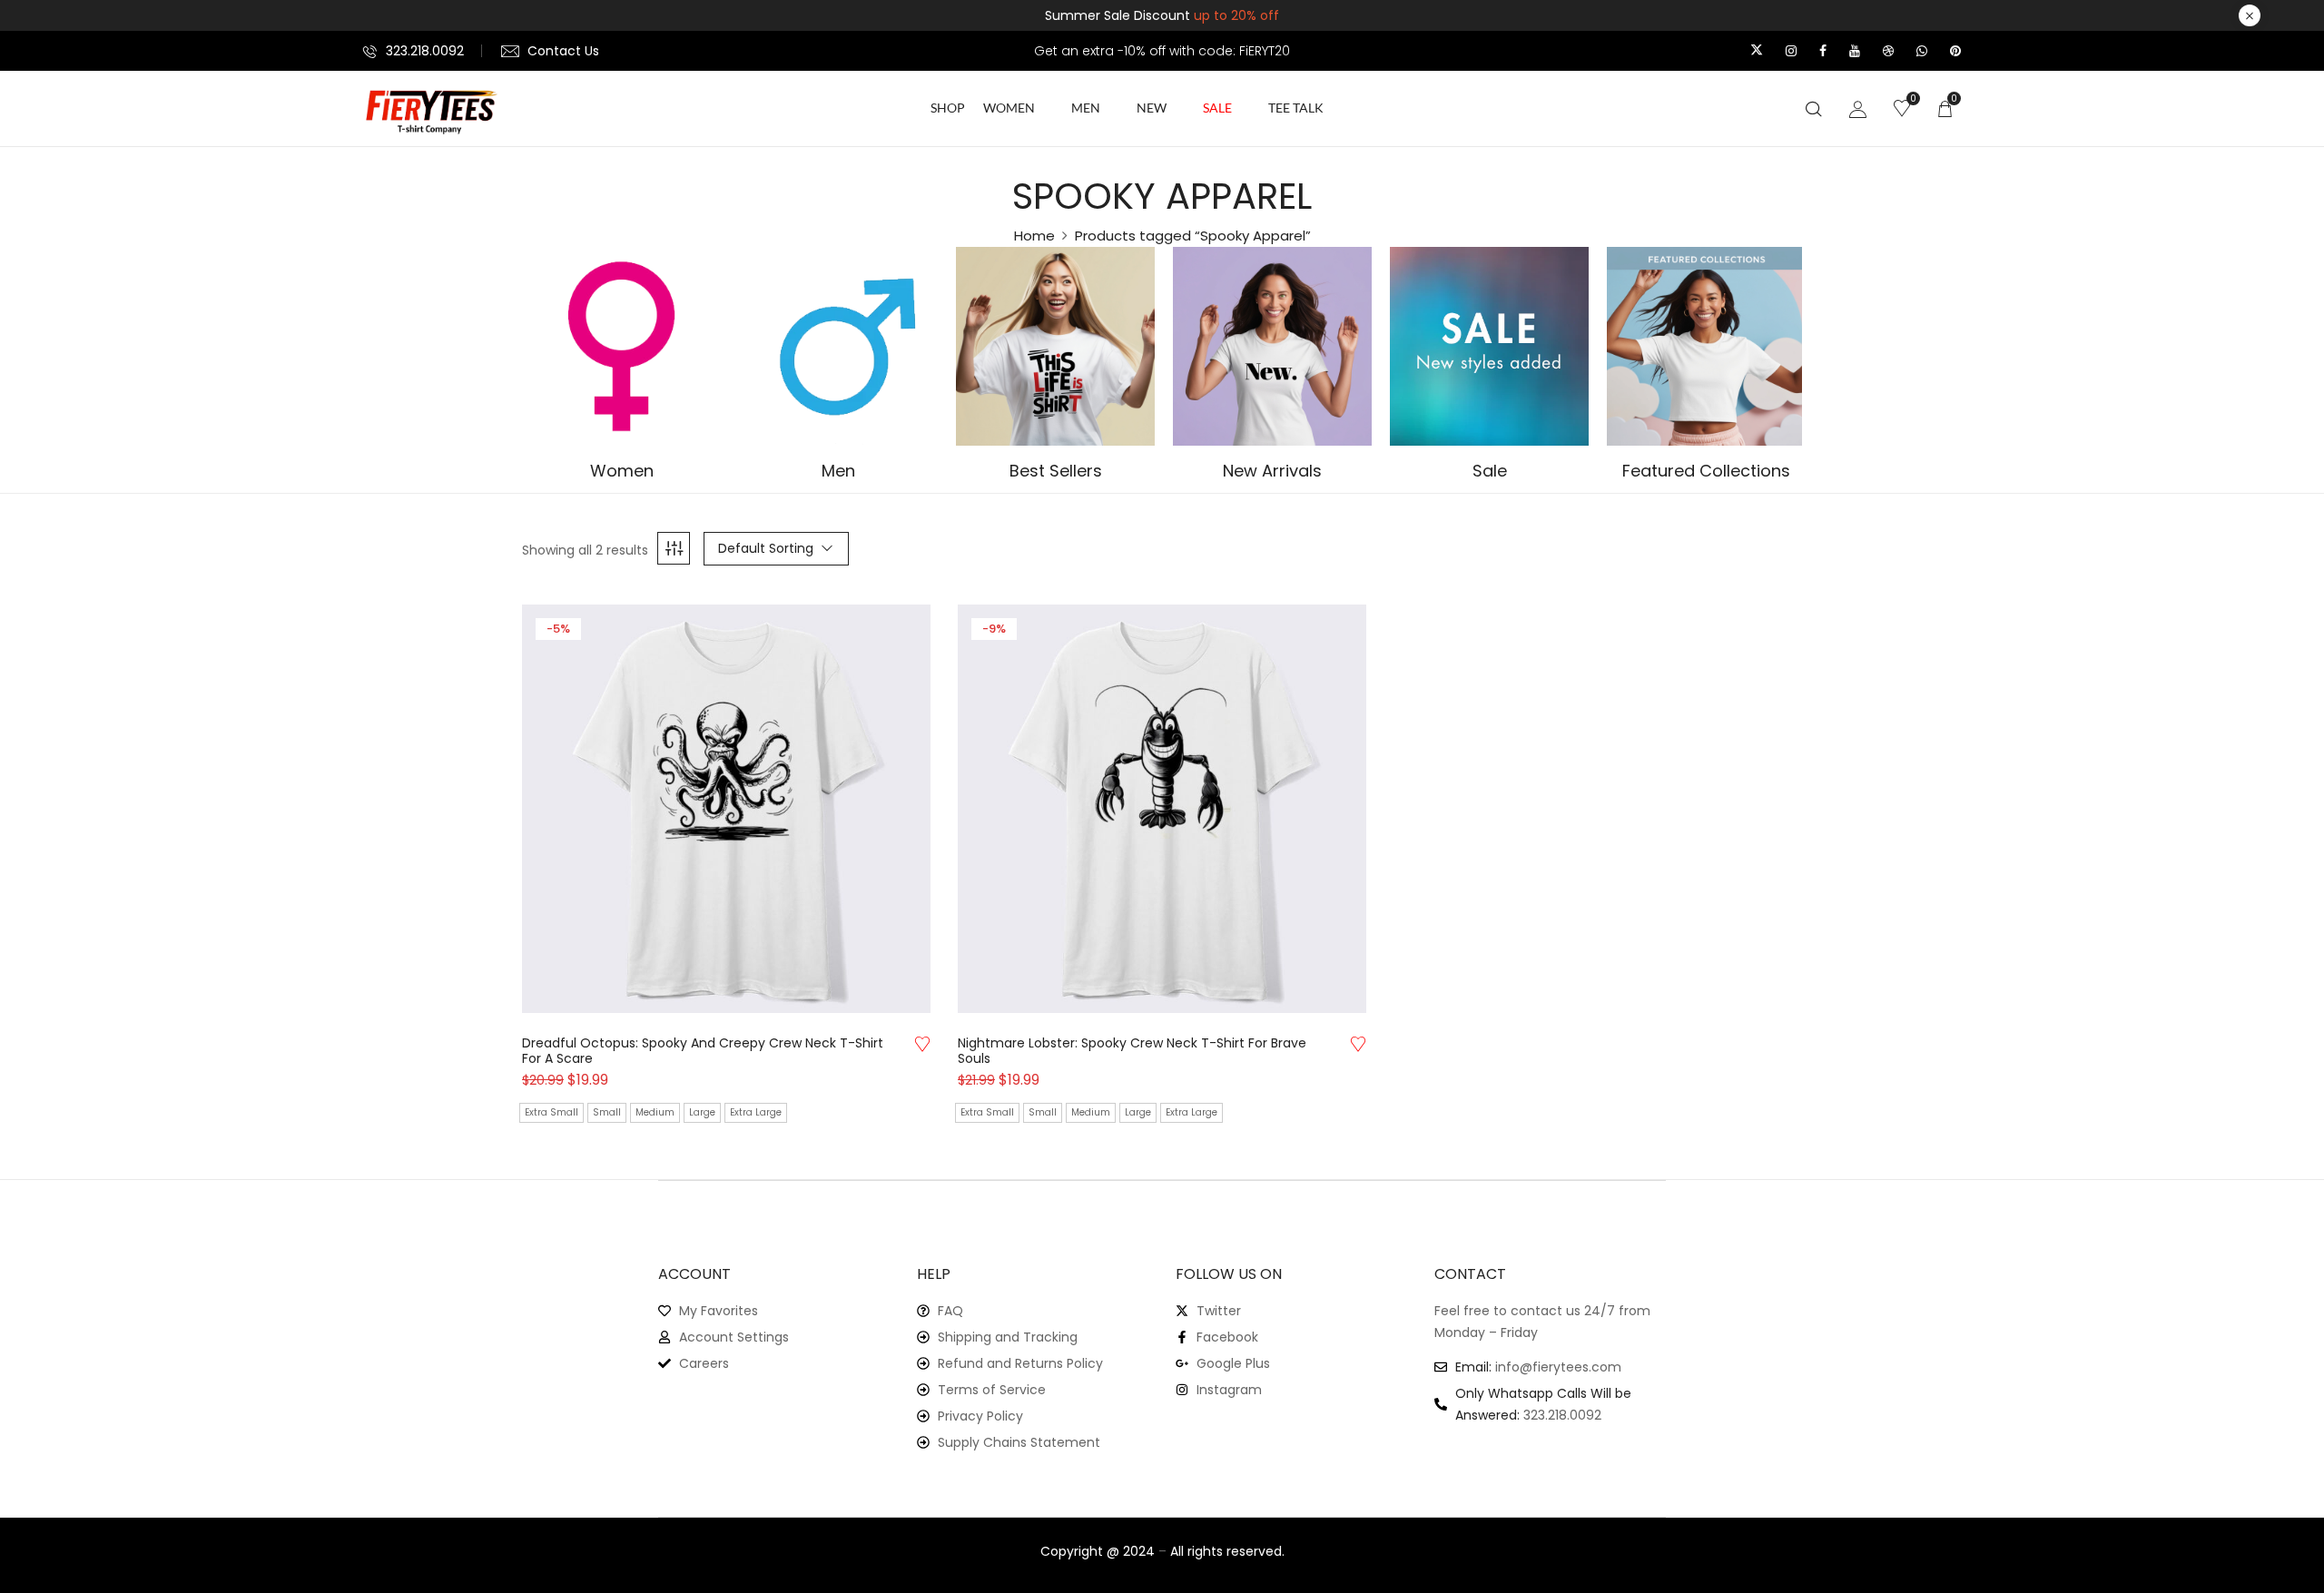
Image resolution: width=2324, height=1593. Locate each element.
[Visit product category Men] (838, 346)
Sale (1490, 472)
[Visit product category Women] (621, 346)
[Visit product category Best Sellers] (1055, 346)
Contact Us (563, 51)
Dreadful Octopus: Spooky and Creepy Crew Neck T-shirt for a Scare (703, 1051)
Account (694, 1274)
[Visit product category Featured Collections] (1706, 346)
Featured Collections (1706, 472)
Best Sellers (1056, 472)
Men (838, 472)
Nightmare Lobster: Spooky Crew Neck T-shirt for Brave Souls (1132, 1051)
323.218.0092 (425, 51)
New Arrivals (1272, 472)
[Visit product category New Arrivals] (1272, 346)
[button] (1945, 108)
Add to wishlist (922, 1044)
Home (1034, 236)
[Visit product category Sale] (1489, 346)
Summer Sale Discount (1162, 15)
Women (622, 472)
